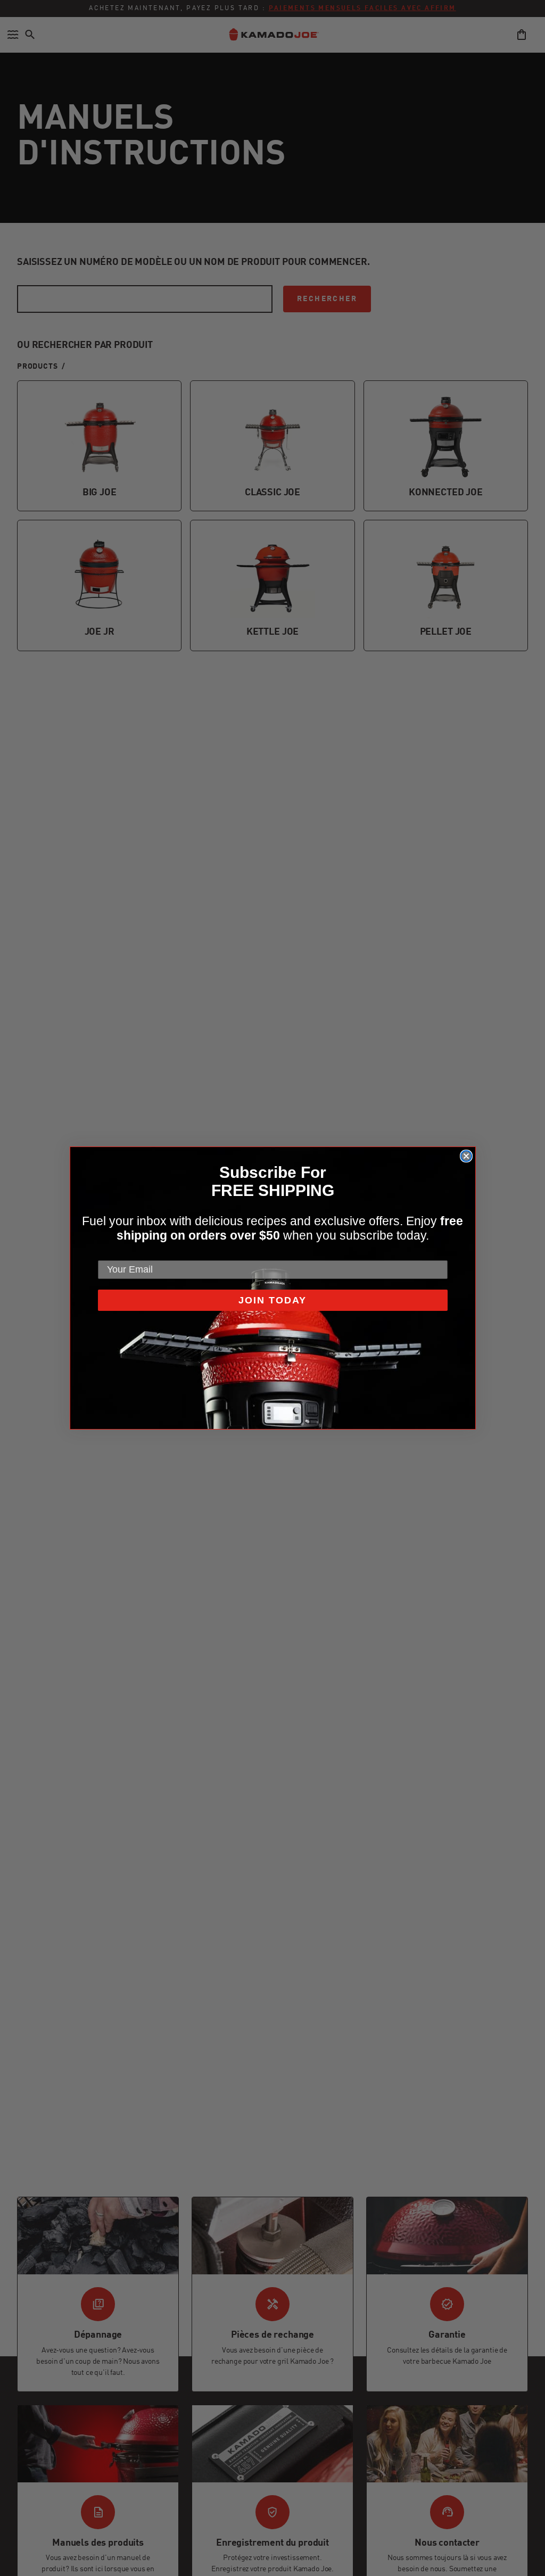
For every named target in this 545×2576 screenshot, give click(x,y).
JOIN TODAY (272, 1300)
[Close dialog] (466, 1156)
